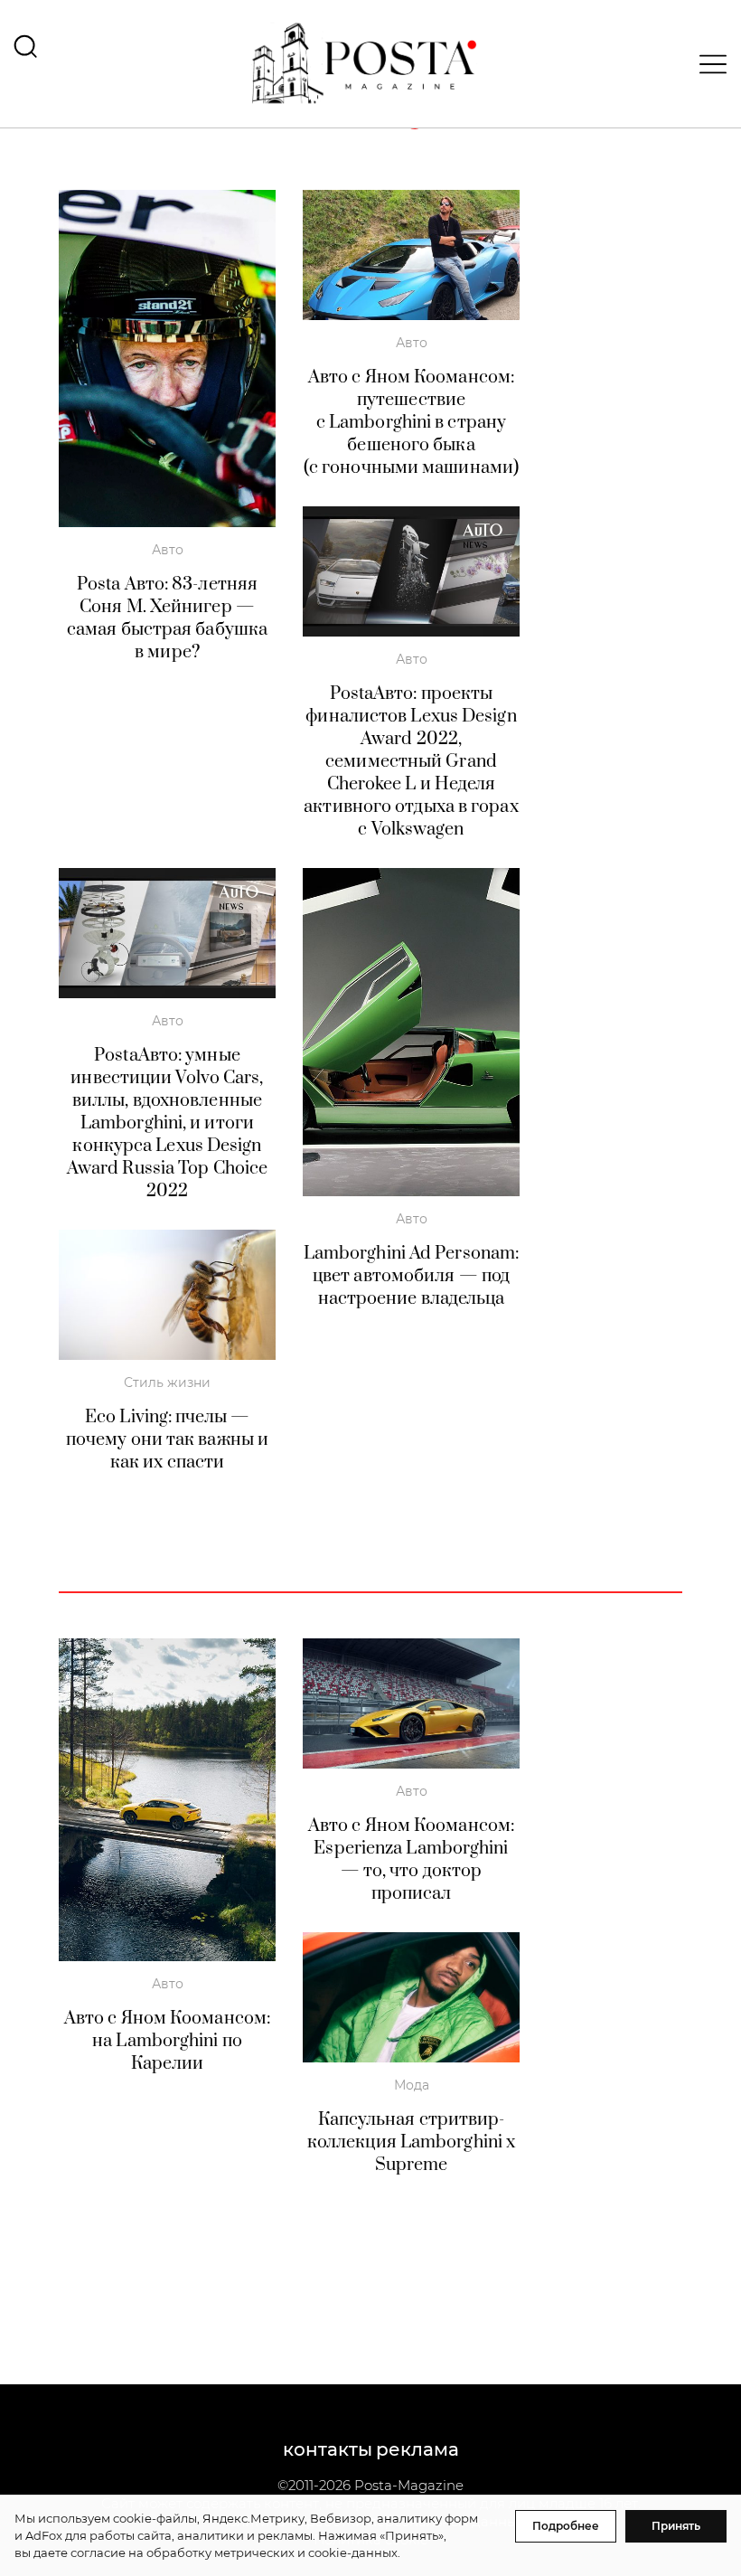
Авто (168, 550)
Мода (412, 2085)
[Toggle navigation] (708, 64)
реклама (417, 2449)
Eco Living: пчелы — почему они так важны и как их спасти (167, 1440)
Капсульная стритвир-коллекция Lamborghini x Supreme (411, 2142)
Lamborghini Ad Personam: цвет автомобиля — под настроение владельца (411, 1276)
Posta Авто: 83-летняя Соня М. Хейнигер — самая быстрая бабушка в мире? (167, 618)
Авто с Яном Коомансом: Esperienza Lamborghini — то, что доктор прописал (411, 1860)
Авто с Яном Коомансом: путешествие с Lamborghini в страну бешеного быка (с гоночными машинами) (411, 423)
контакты (328, 2449)
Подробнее (566, 2526)
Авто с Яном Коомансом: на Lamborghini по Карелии (167, 2041)
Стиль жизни (167, 1382)
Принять (676, 2526)
